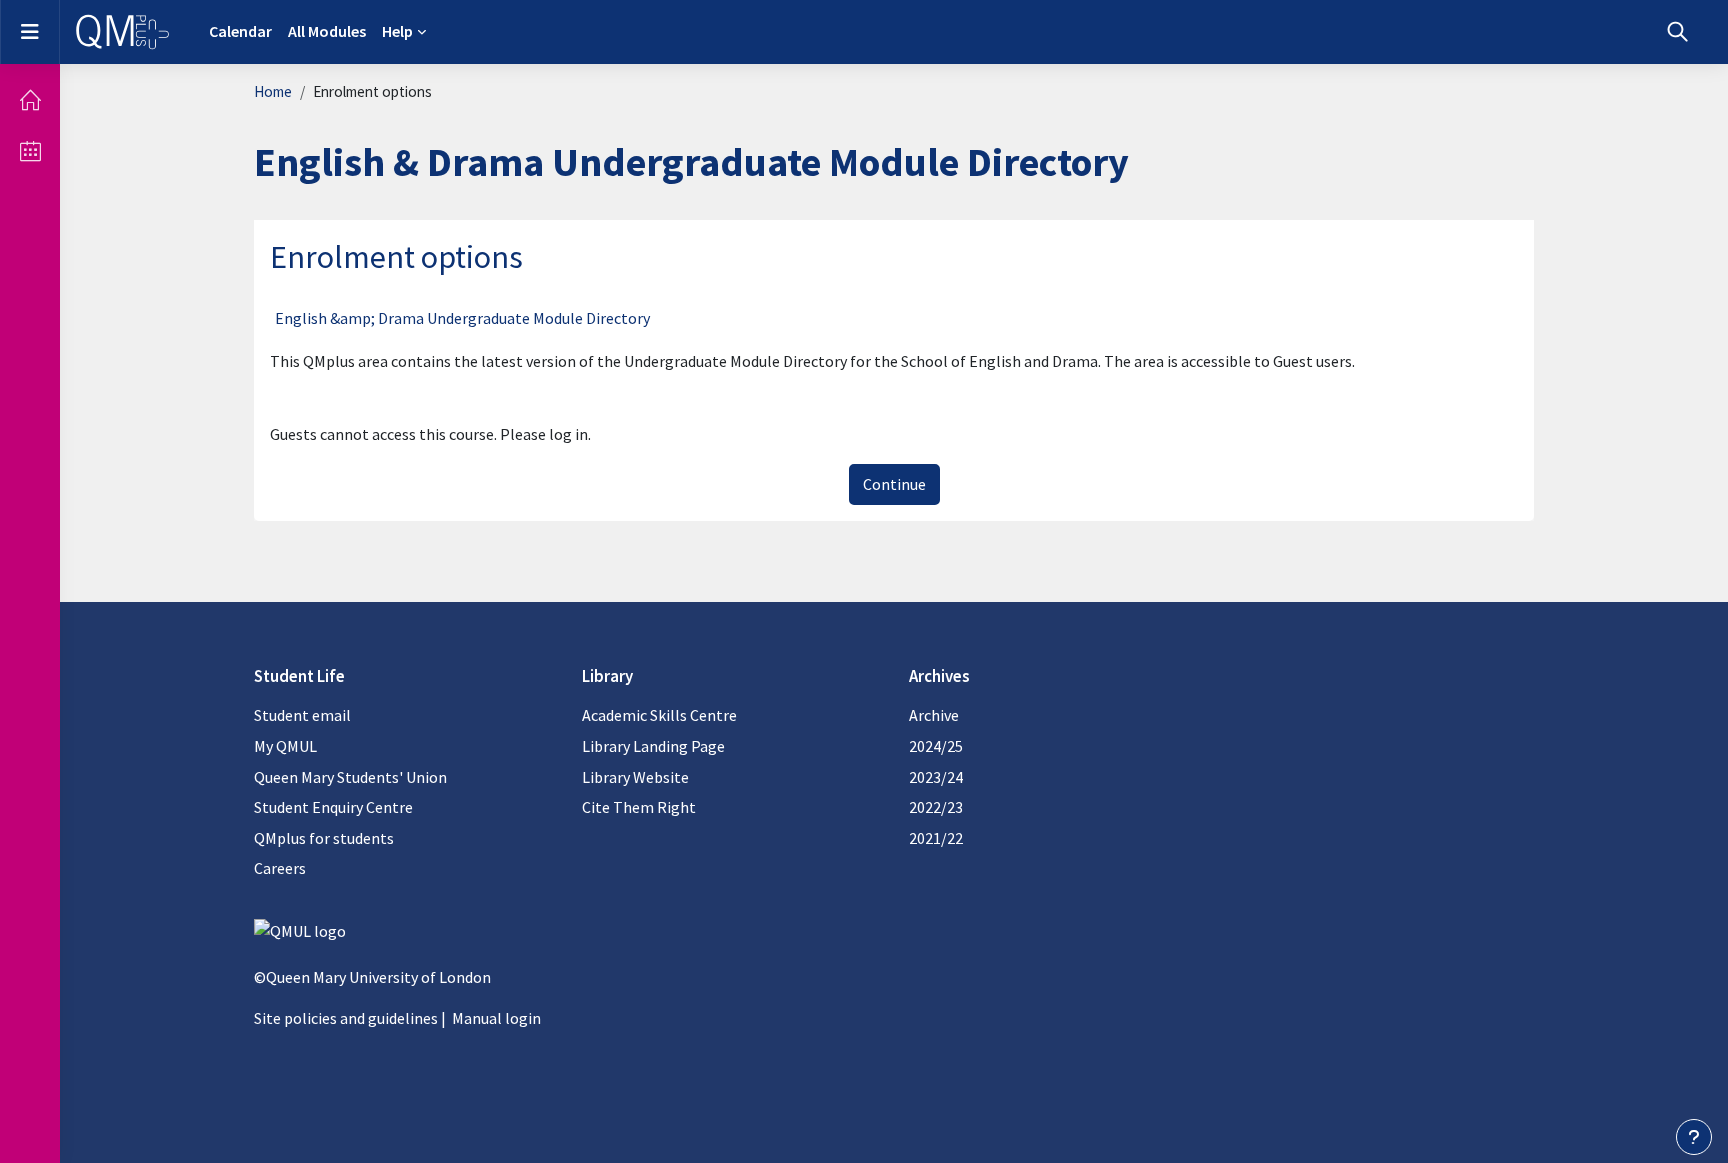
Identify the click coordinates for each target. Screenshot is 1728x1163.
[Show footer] (1694, 1137)
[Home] (30, 100)
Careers (280, 868)
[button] (1677, 32)
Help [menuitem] (397, 31)
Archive (934, 715)
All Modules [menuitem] (327, 31)
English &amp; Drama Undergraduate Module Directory (462, 318)
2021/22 (936, 838)
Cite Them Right (639, 807)
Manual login (496, 1018)
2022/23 (936, 807)
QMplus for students (324, 838)
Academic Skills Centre (659, 715)
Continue (894, 484)
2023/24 (936, 777)
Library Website (635, 777)
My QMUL (285, 746)
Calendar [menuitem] (240, 31)
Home (273, 91)
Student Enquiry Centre (333, 807)
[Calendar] (30, 151)
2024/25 (936, 746)
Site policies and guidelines (346, 1018)
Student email (302, 715)
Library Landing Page (653, 746)
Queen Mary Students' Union (350, 777)
